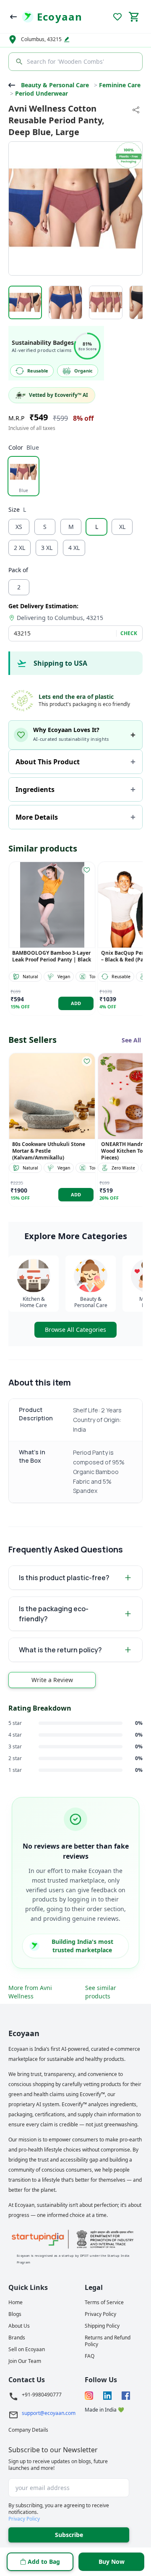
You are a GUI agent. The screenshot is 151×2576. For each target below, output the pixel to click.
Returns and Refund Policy (108, 2341)
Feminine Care (120, 85)
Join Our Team (25, 2361)
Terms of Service (104, 2303)
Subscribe (69, 2535)
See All (131, 1040)
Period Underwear (42, 93)
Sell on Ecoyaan (27, 2349)
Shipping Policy (102, 2326)
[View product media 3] (106, 302)
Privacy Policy (100, 2314)
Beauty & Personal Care (55, 85)
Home (16, 2303)
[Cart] (134, 17)
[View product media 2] (65, 302)
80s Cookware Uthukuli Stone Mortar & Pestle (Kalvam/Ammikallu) (49, 1151)
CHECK (129, 633)
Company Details (28, 2430)
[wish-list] (87, 870)
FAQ (90, 2356)
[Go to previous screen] (13, 17)
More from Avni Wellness (30, 1992)
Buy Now (112, 2562)
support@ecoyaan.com (49, 2413)
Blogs (15, 2314)
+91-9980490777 (42, 2395)
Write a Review (52, 1680)
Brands (17, 2338)
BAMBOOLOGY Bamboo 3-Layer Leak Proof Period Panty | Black (52, 956)
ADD (76, 1003)
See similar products (101, 1992)
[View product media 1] (25, 302)
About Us (19, 2326)
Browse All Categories (75, 1330)
